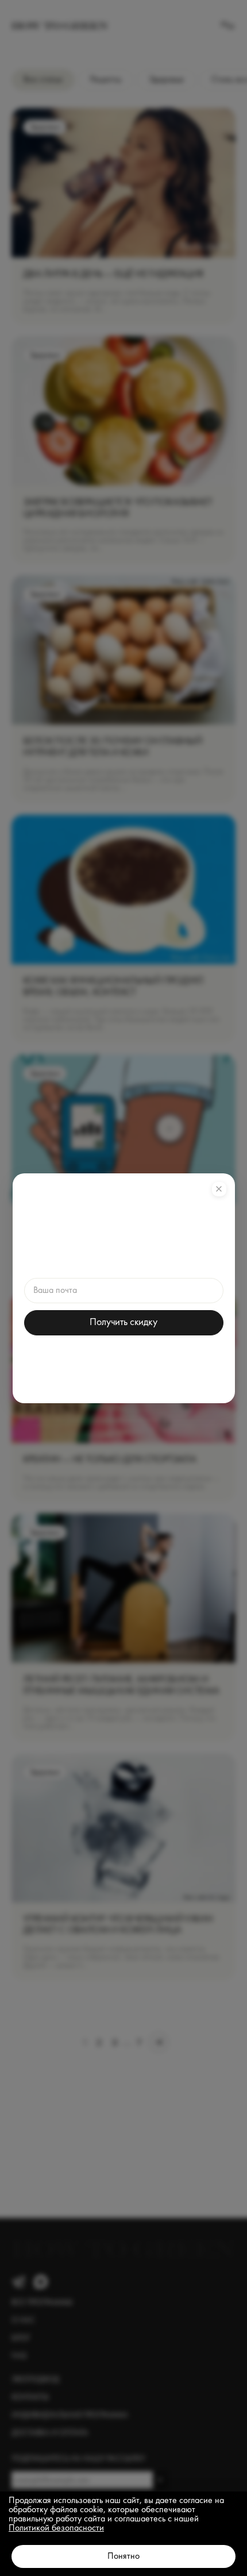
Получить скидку (123, 1322)
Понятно (123, 2556)
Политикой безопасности (56, 2528)
